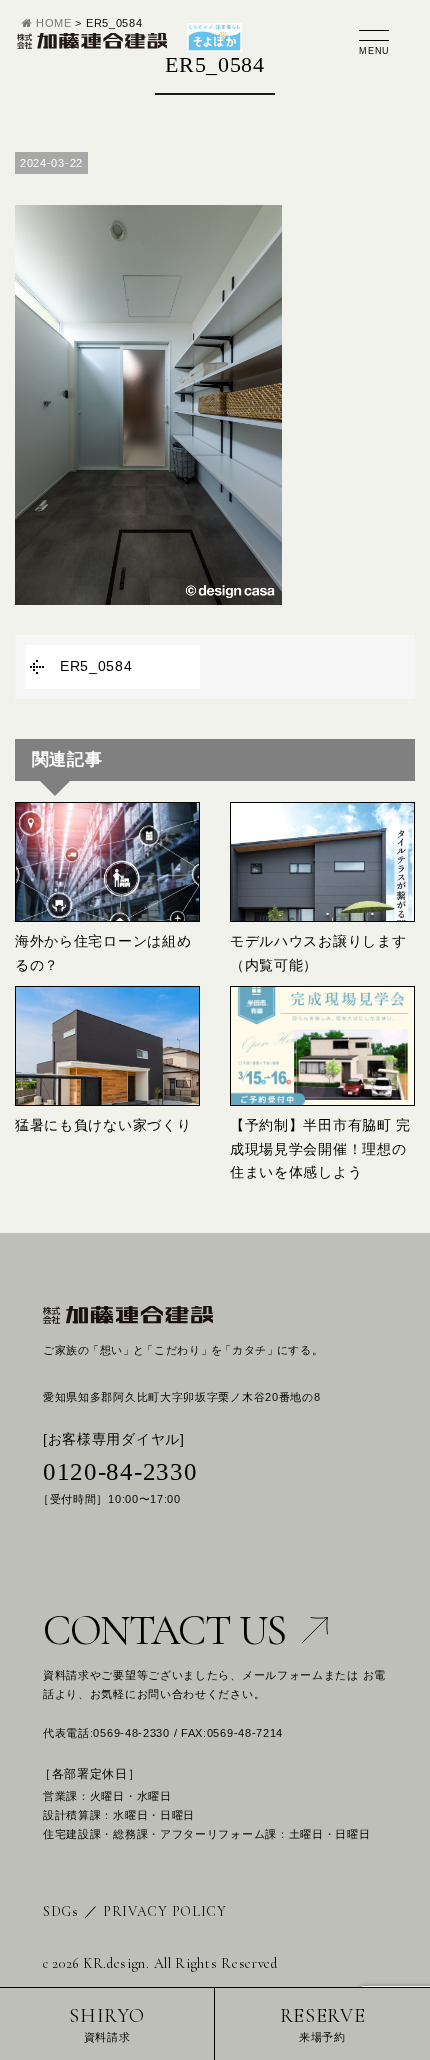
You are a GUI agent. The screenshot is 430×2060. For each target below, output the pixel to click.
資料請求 (106, 2023)
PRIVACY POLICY (165, 1911)
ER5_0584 (96, 666)
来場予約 (323, 2023)
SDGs (61, 1911)
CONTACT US (164, 1630)
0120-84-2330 (120, 1471)
